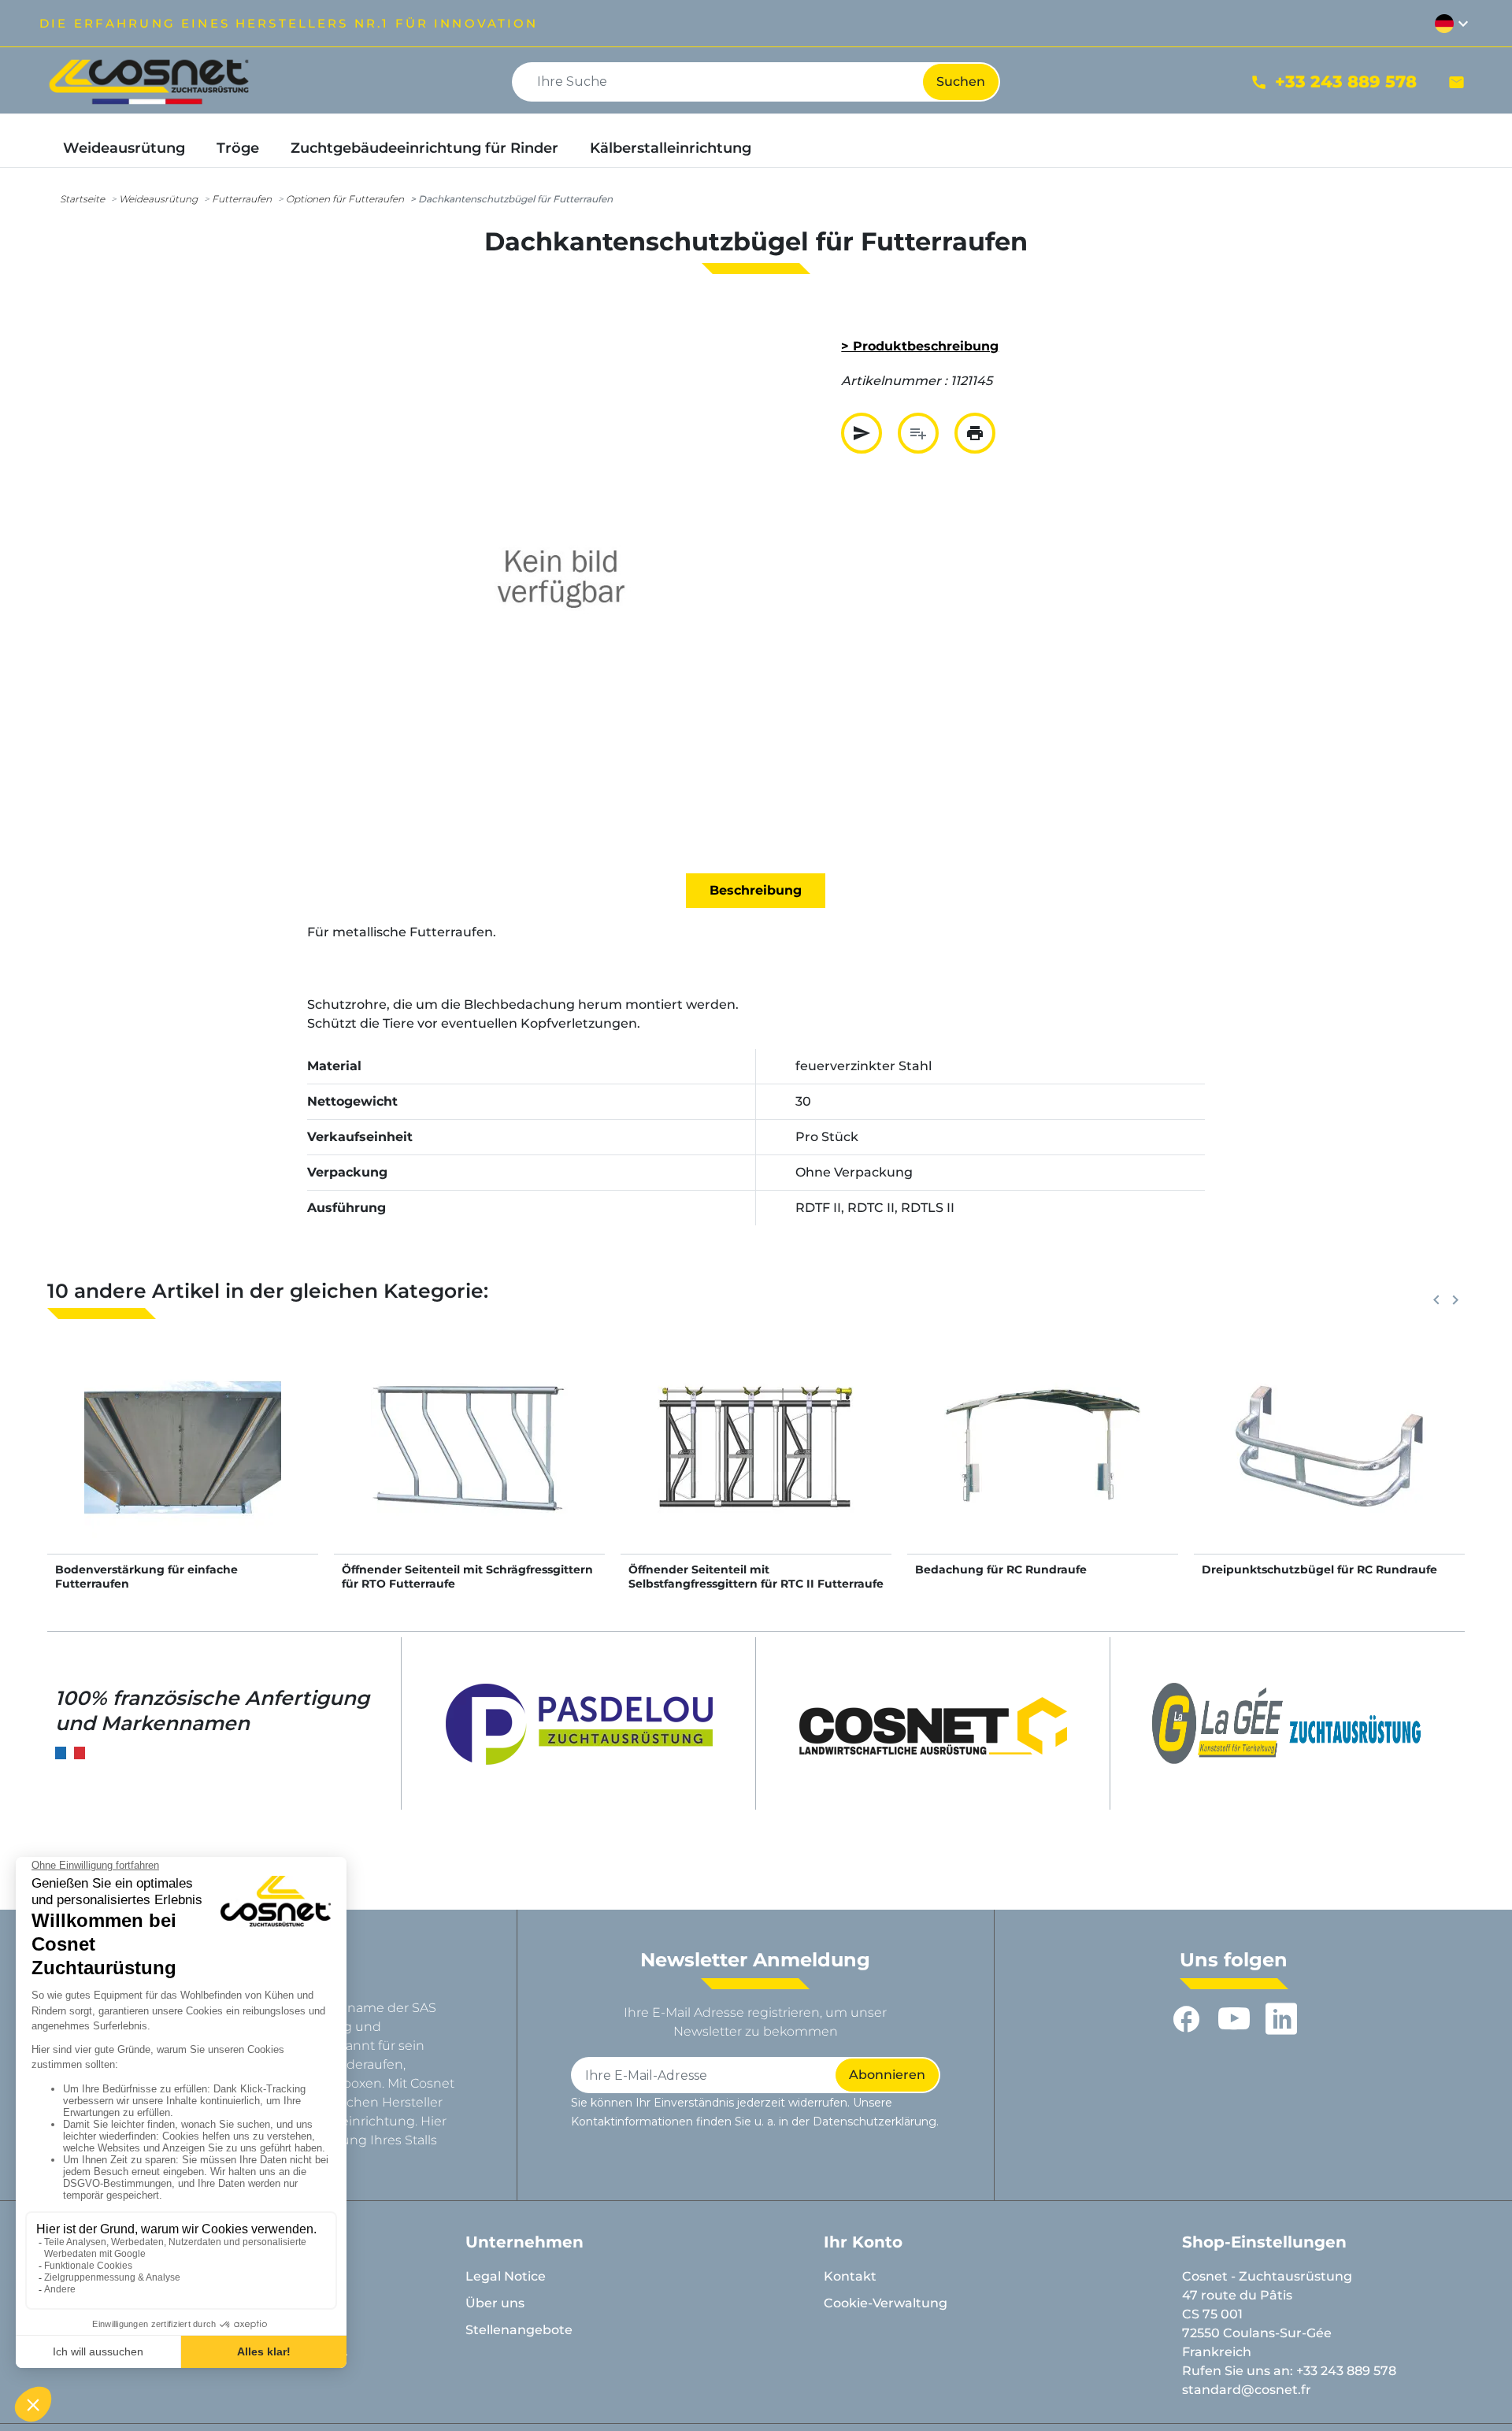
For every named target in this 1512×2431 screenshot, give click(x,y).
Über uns (495, 2303)
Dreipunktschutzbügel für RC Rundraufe (1319, 1569)
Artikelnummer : (894, 381)
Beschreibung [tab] (756, 890)
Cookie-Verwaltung (886, 2303)
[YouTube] (1234, 2019)
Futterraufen (242, 199)
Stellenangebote (519, 2330)
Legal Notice (506, 2276)
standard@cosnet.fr (1247, 2390)
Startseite (82, 199)
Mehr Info (183, 1464)
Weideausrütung (158, 199)
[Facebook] (1187, 2019)
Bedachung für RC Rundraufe (1001, 1569)
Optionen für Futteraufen (345, 199)
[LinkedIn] (1281, 2019)
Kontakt (850, 2276)
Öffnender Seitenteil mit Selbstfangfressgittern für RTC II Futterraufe (756, 1577)
